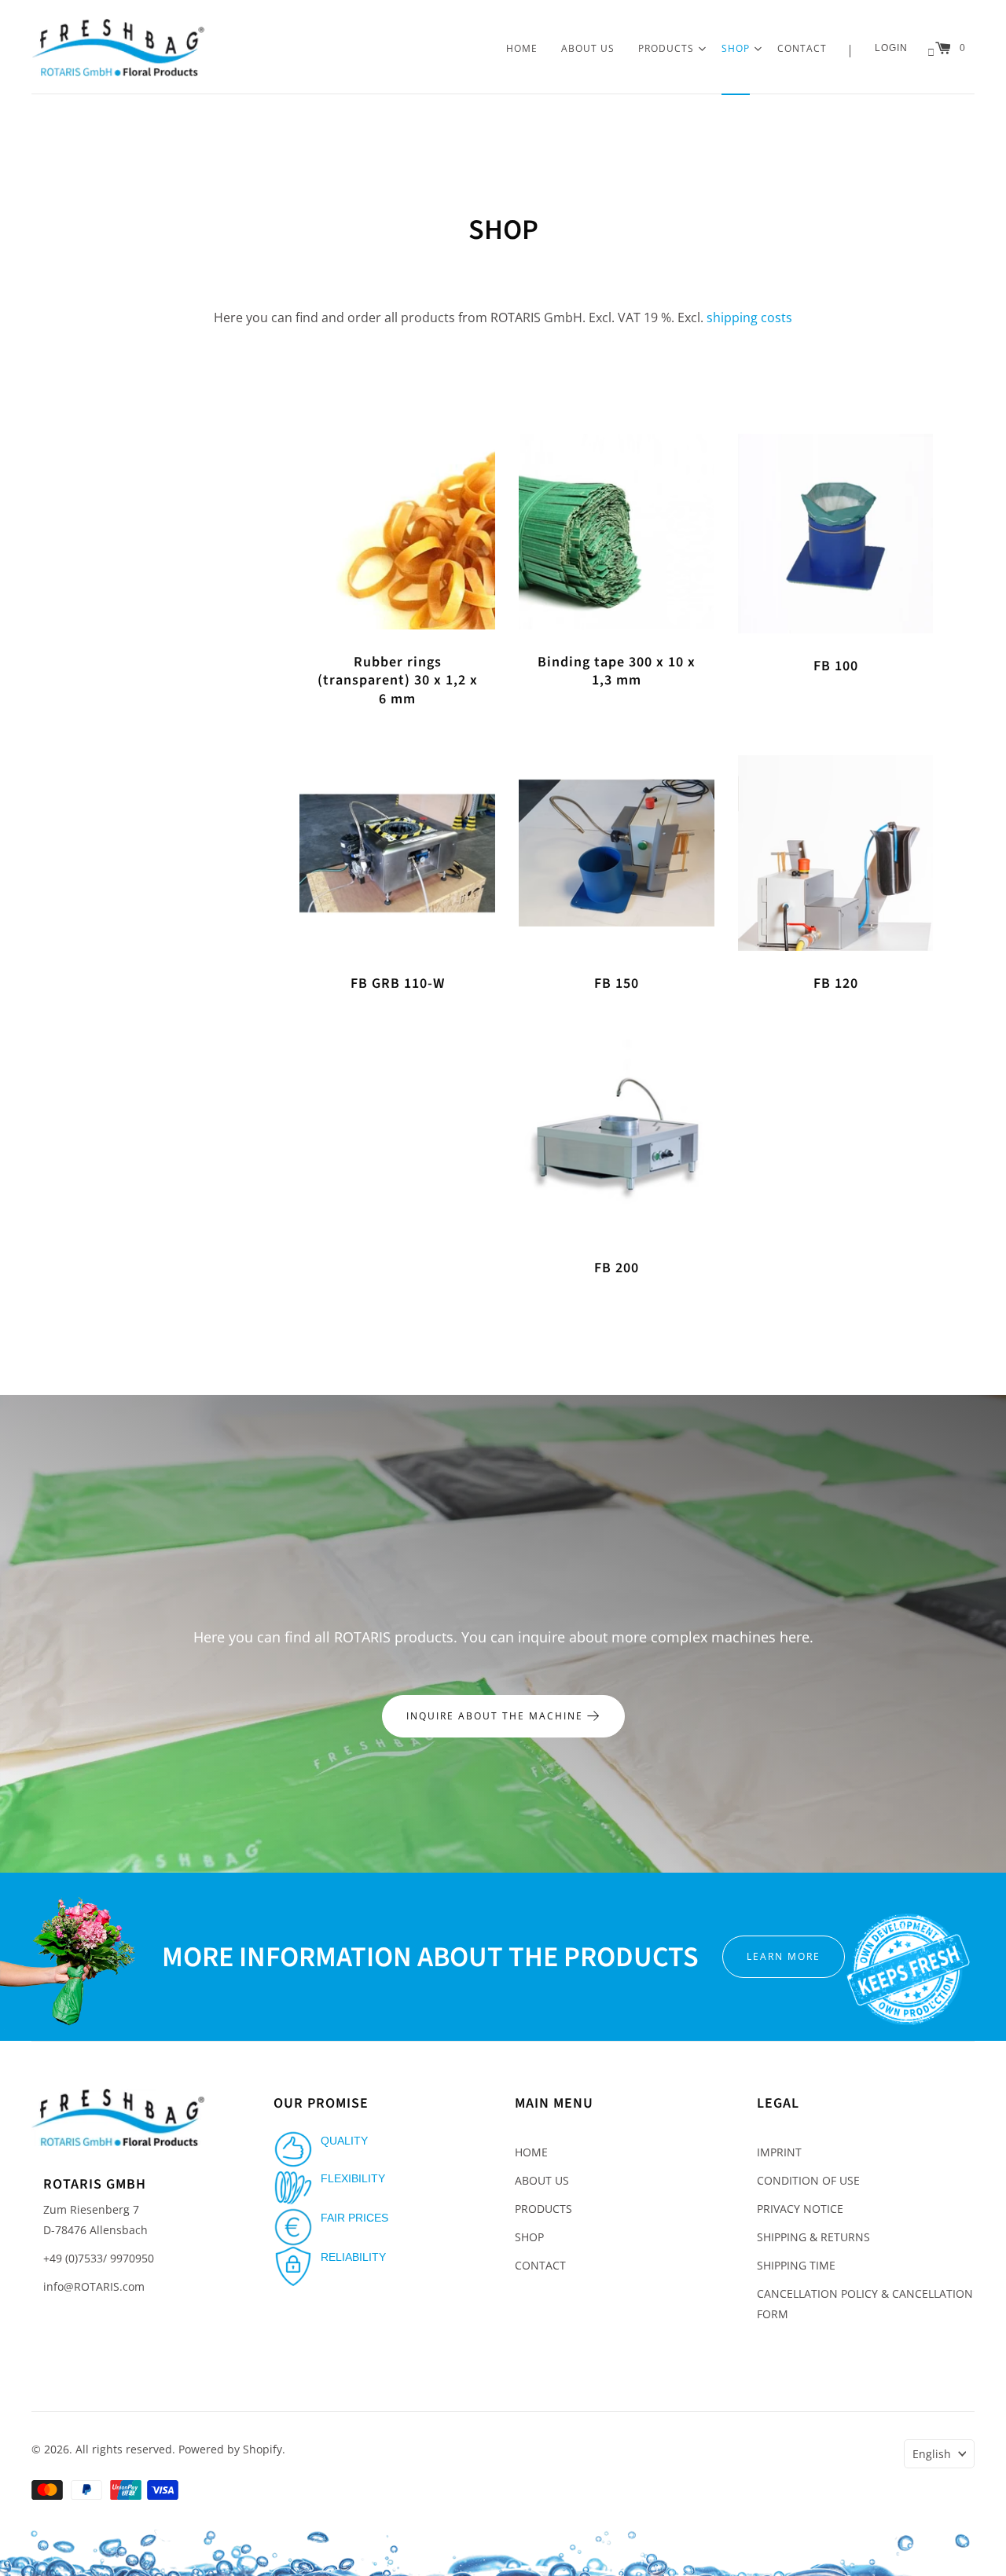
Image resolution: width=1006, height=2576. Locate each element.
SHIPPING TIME (796, 2265)
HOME (522, 48)
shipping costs (749, 317)
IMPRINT (779, 2152)
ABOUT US (588, 48)
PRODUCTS (666, 48)
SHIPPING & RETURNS (813, 2237)
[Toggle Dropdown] (702, 49)
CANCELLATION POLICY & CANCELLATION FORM (865, 2304)
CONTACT (802, 48)
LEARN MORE (784, 1956)
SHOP (736, 48)
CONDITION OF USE (808, 2180)
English (932, 2454)
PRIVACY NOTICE (800, 2209)
